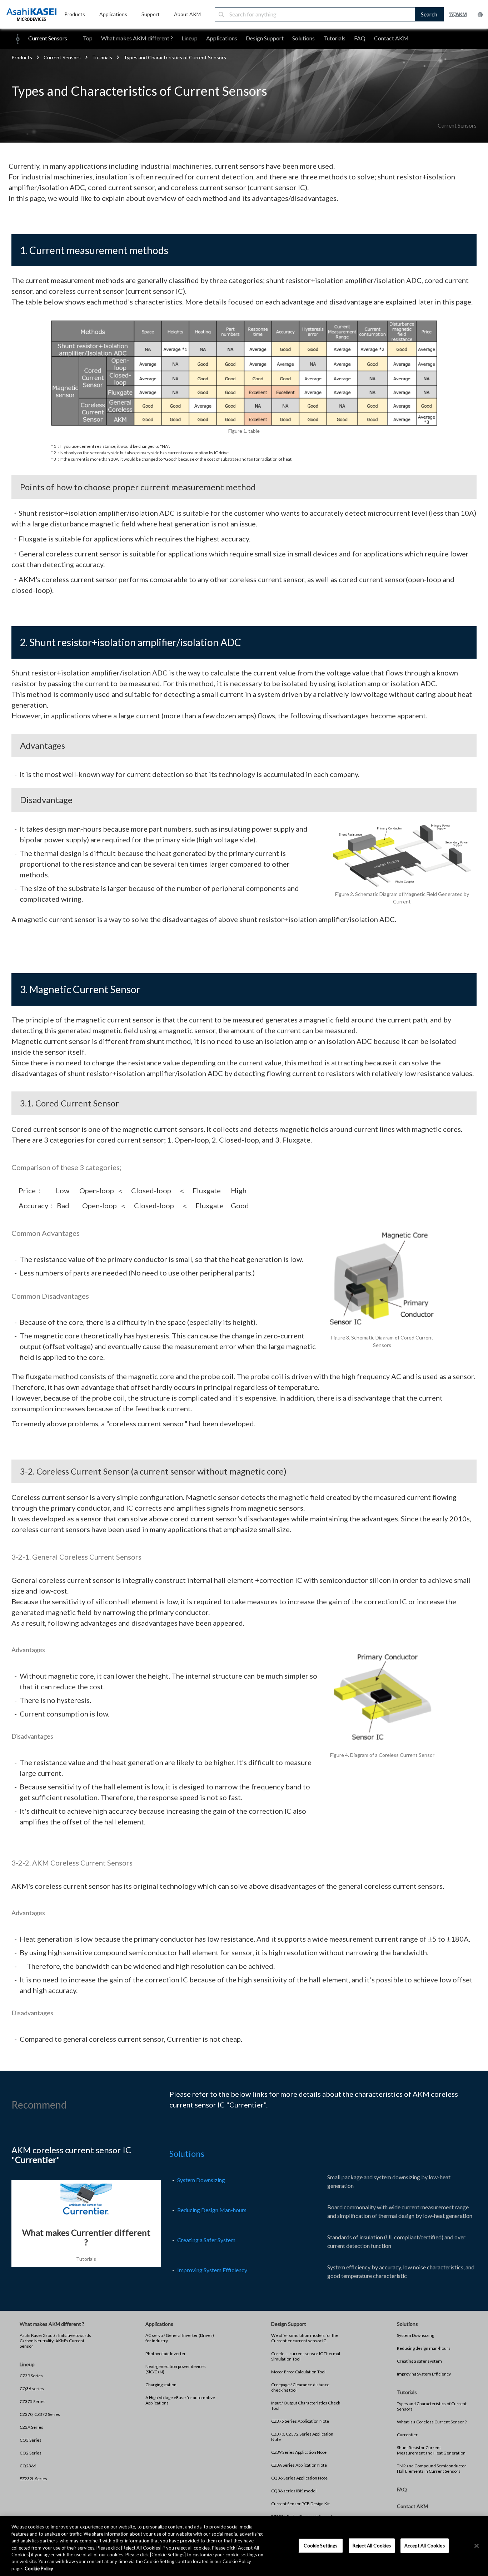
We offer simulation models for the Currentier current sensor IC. (305, 2338)
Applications (222, 38)
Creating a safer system (419, 2361)
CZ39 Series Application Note (299, 2452)
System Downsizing (201, 2180)
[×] (477, 2546)
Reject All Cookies (372, 2545)
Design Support (265, 38)
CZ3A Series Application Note (299, 2465)
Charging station (161, 2385)
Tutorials (334, 38)
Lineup (190, 38)
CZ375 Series (33, 2401)
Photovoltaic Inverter (166, 2354)
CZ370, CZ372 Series (40, 2414)
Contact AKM (391, 38)
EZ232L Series (33, 2479)
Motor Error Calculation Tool (298, 2372)
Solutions (303, 38)
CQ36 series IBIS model (294, 2491)
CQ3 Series (31, 2440)
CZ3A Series (31, 2427)
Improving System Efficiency (212, 2270)
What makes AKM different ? (137, 38)
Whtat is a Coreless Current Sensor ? (432, 2422)
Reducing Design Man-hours (212, 2210)
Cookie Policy (39, 2568)
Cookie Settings (320, 2545)
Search (429, 14)
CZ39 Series (31, 2376)
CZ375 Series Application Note (300, 2421)
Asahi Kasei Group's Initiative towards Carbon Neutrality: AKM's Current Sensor (55, 2341)
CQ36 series (32, 2389)
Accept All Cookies (424, 2545)
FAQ (360, 38)
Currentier (407, 2435)
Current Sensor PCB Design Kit (300, 2504)
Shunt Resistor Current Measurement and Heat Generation (431, 2450)
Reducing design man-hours (424, 2348)
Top (88, 38)
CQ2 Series (31, 2453)
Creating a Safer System (206, 2240)
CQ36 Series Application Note (299, 2478)
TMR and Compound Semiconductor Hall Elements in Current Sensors (432, 2468)
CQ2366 (28, 2466)
